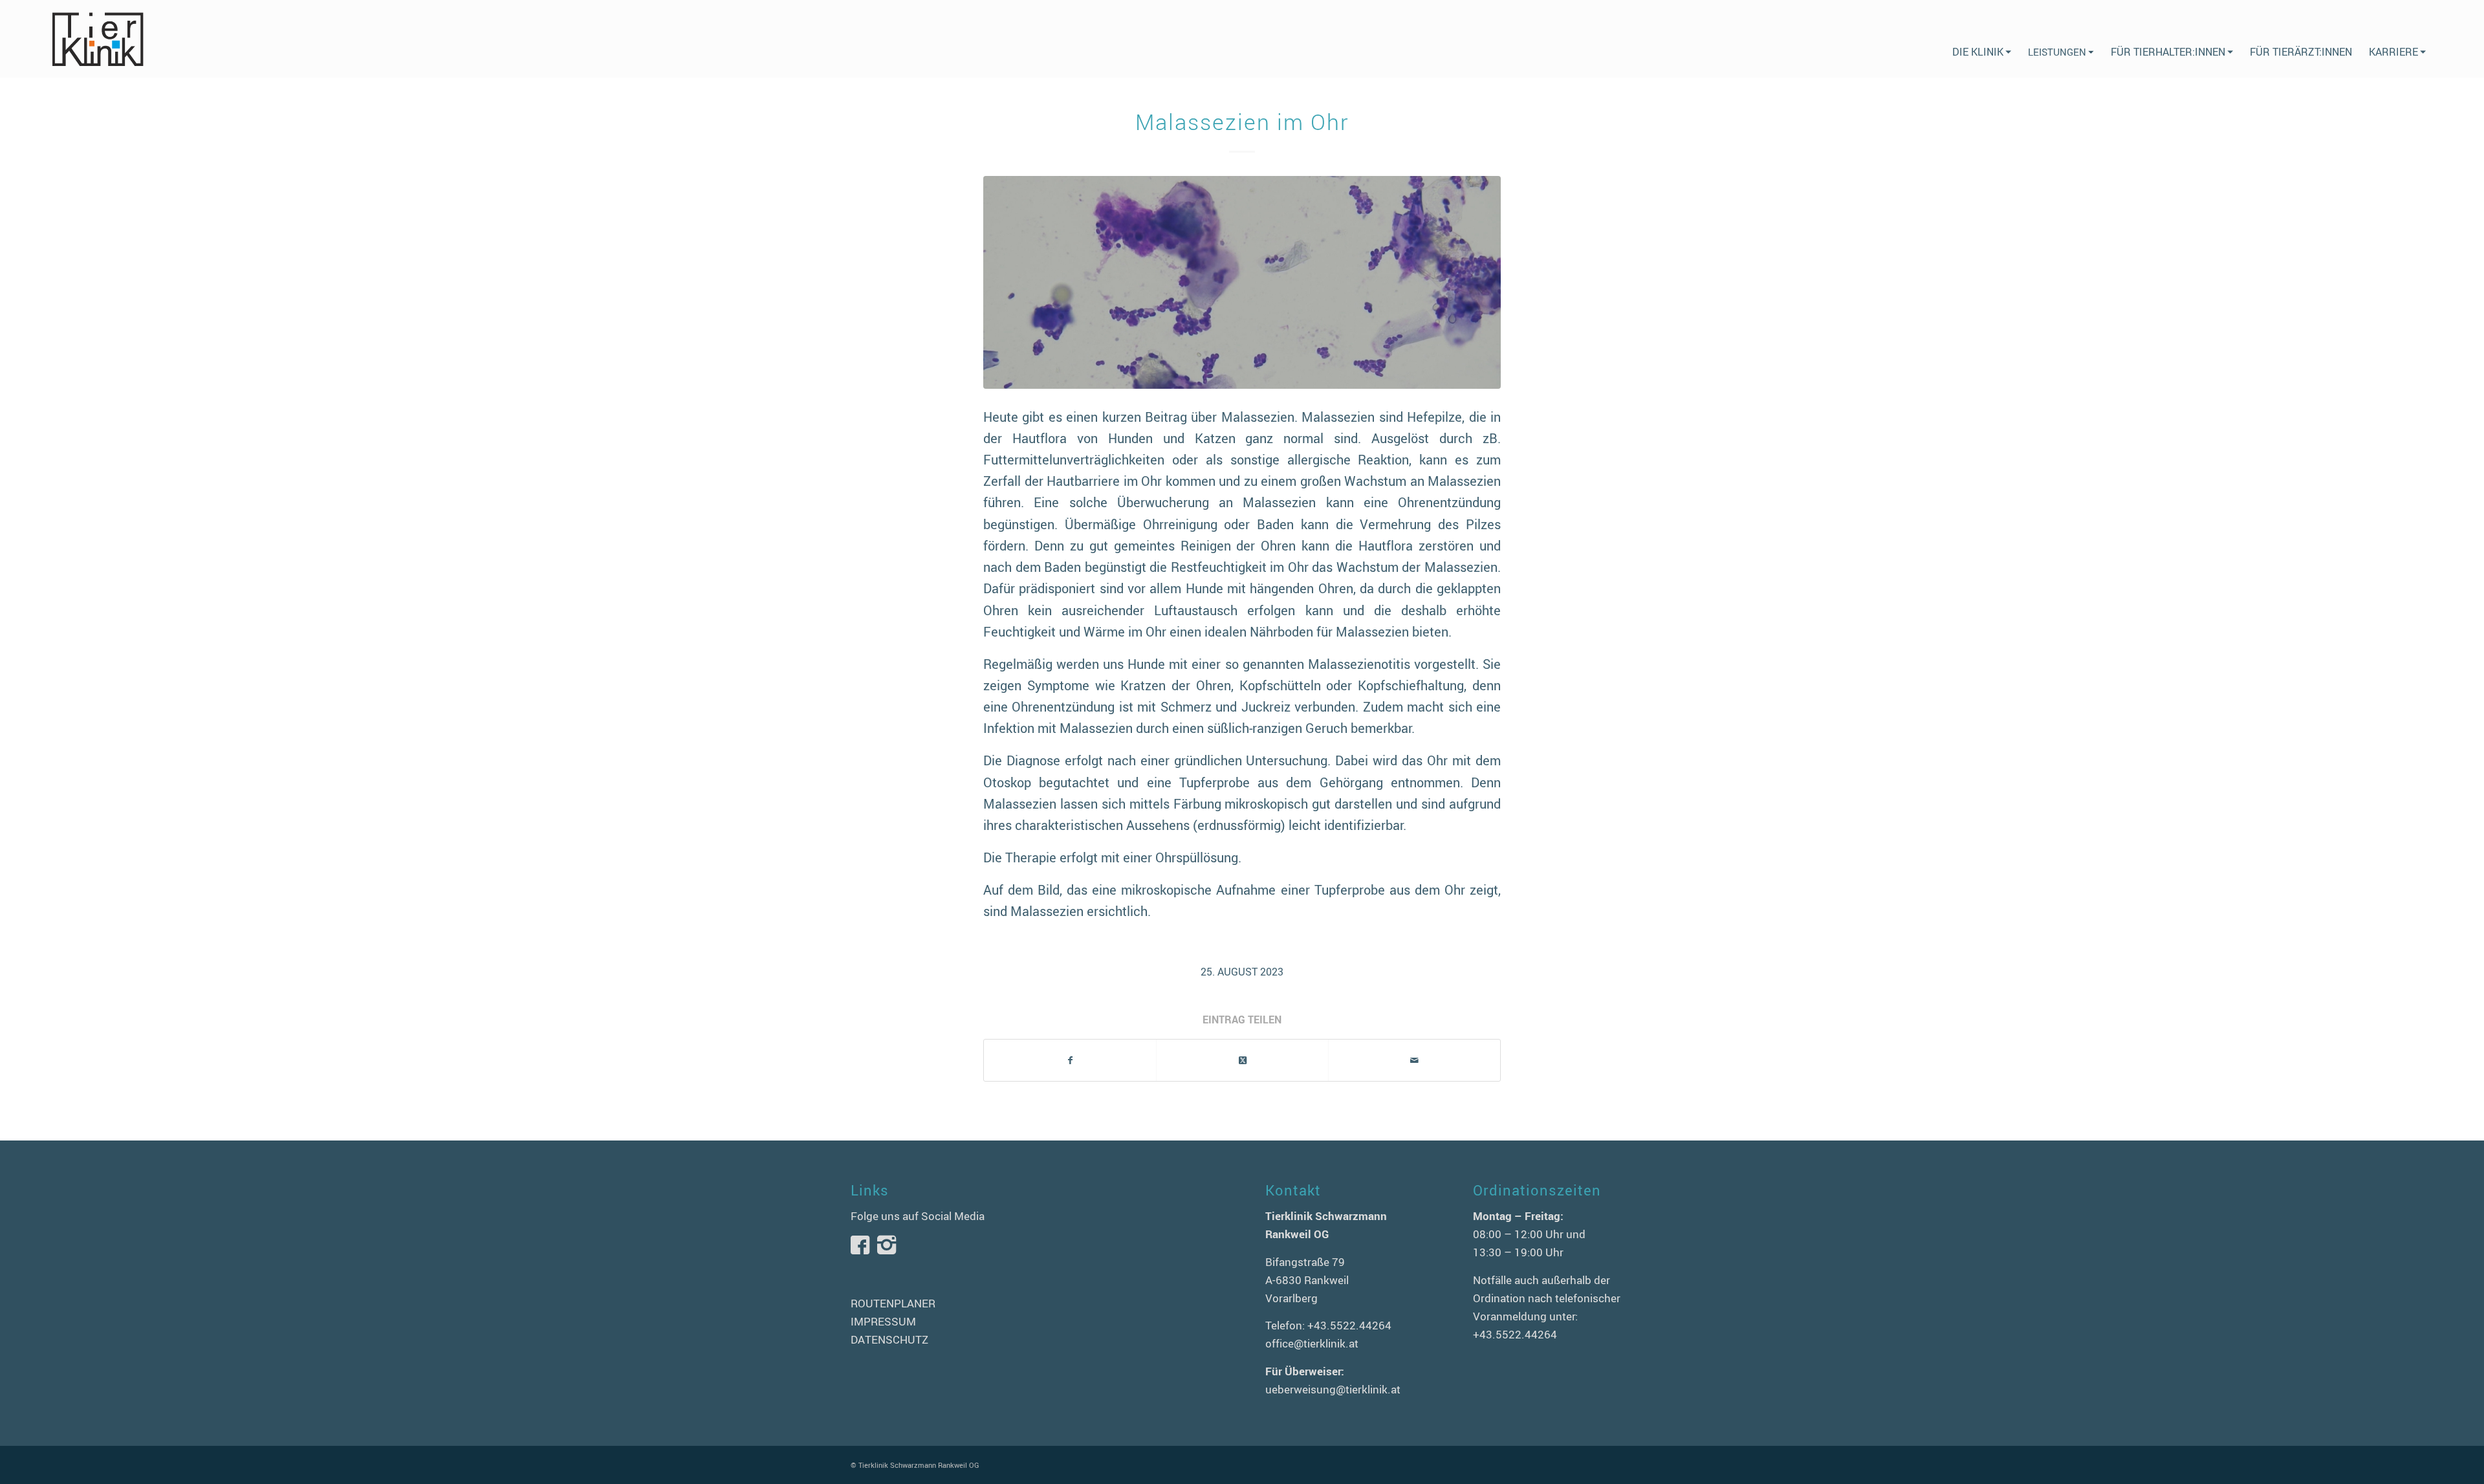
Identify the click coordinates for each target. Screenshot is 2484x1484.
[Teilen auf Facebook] (1070, 1060)
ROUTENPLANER (893, 1303)
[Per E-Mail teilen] (1414, 1060)
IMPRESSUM (883, 1321)
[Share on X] (1242, 1060)
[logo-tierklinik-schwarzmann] (97, 39)
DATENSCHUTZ (889, 1339)
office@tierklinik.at (1312, 1343)
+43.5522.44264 (1349, 1325)
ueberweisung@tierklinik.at (1333, 1389)
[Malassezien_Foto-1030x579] (1242, 282)
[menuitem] (1982, 39)
